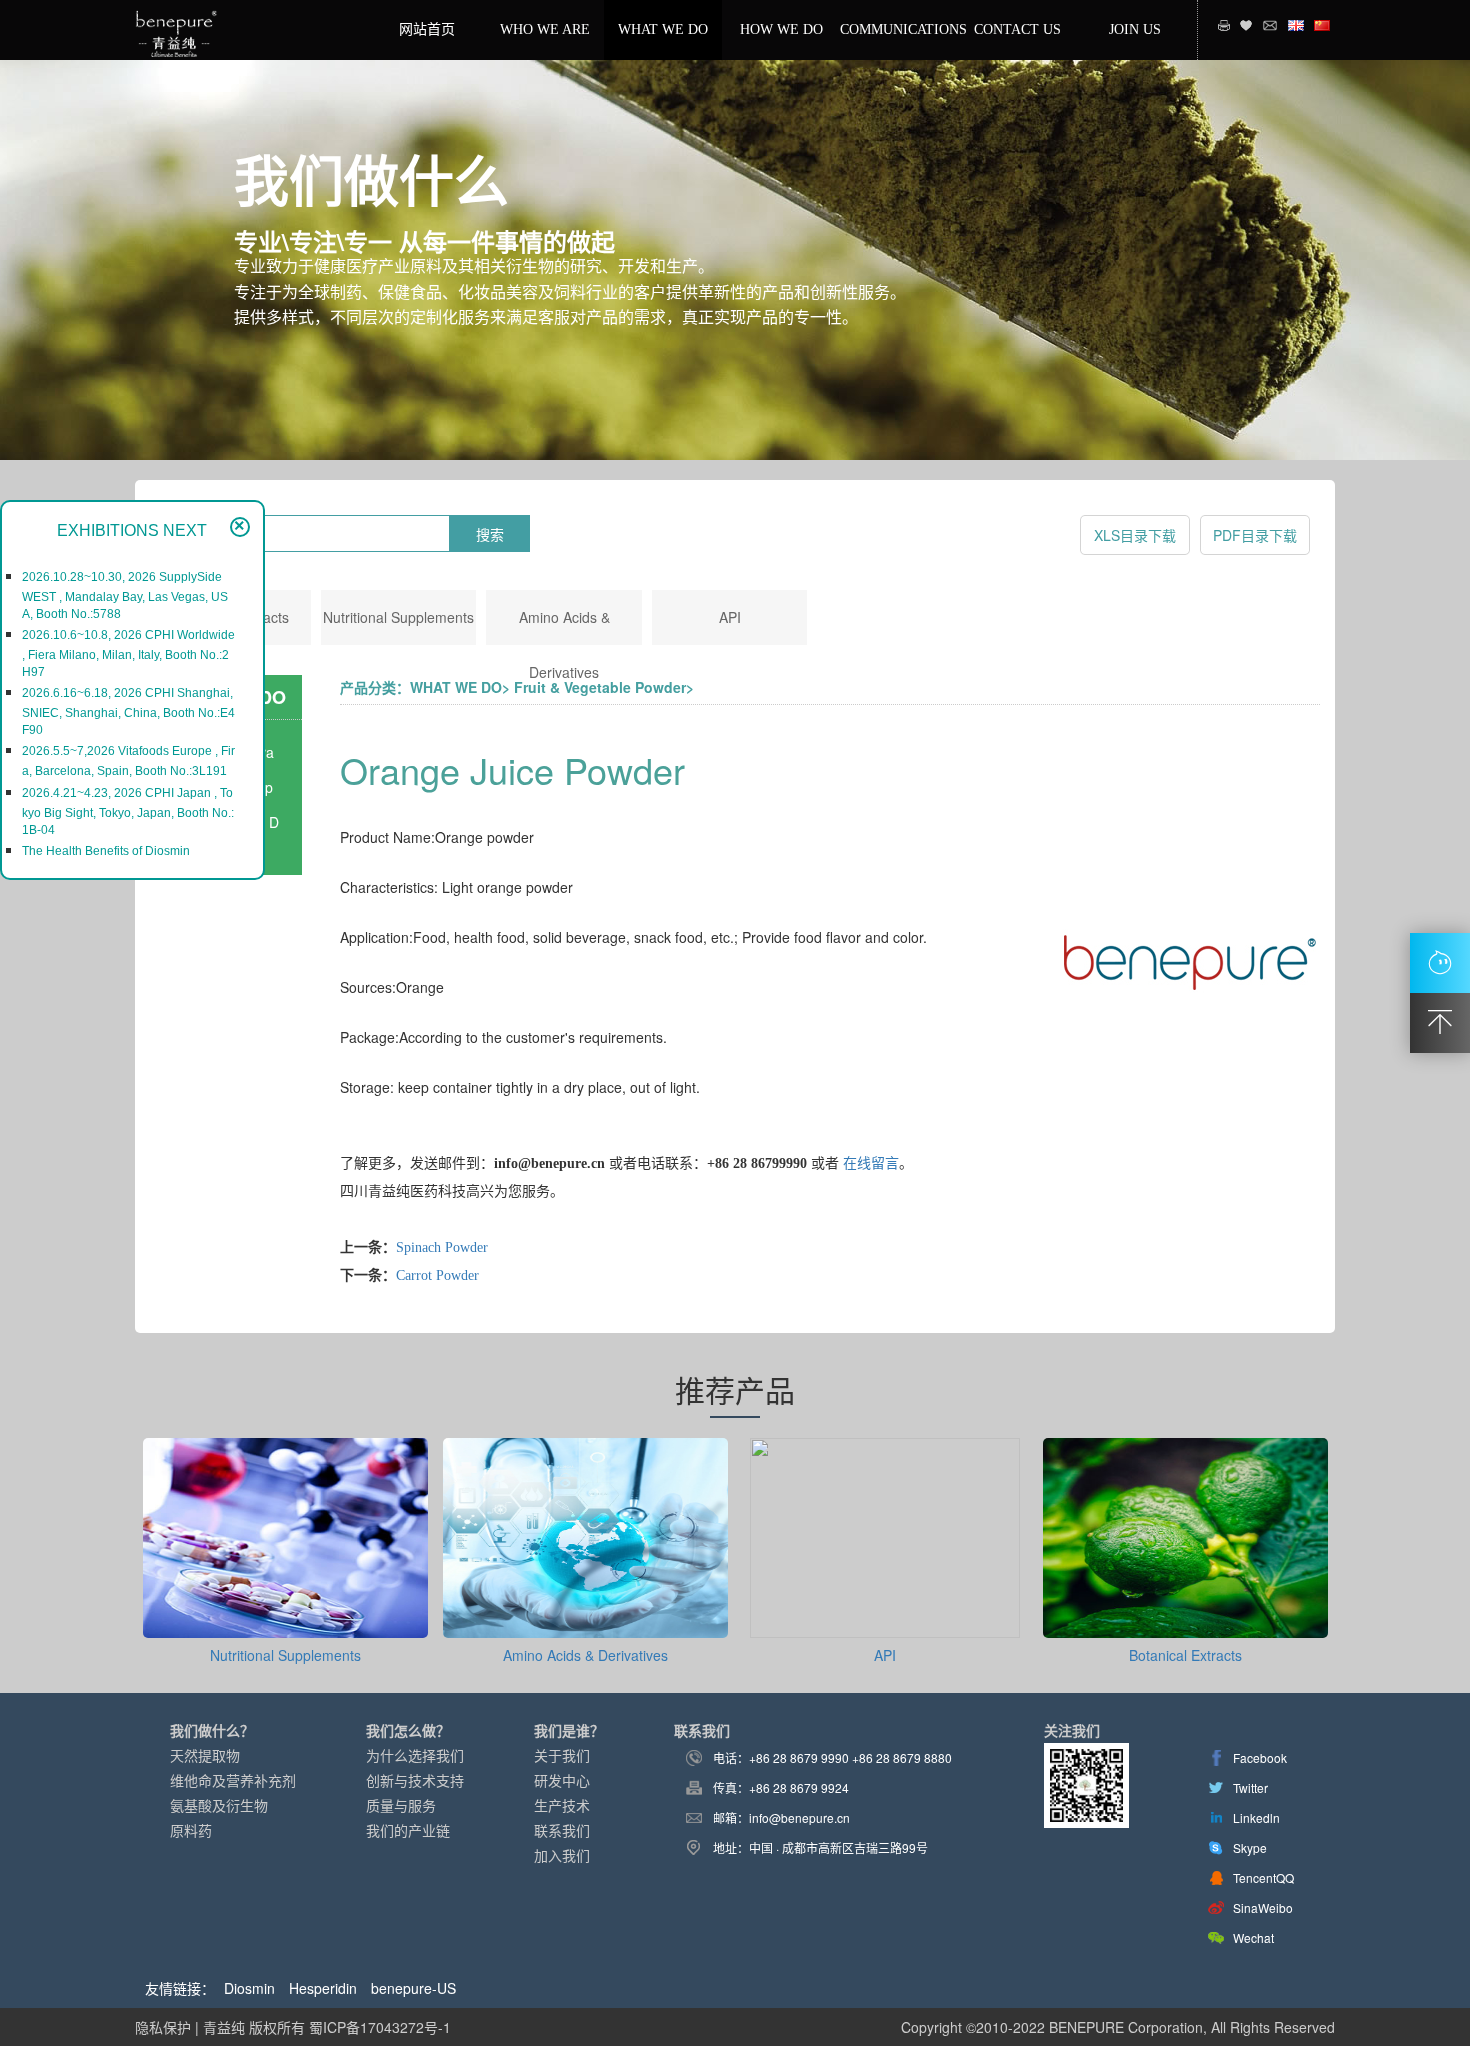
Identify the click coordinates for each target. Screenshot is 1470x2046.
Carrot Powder (437, 1275)
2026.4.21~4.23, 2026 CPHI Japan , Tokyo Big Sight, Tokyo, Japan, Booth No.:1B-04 (128, 811)
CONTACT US (1017, 29)
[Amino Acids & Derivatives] (585, 1628)
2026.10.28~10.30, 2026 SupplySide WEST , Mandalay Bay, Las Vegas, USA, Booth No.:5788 (125, 595)
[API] (885, 1628)
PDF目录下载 (1255, 535)
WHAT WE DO (663, 29)
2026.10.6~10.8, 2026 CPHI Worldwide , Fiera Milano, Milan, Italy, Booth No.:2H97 (128, 653)
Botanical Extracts (1185, 1655)
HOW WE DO (781, 29)
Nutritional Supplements (398, 617)
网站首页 (427, 29)
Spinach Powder (442, 1247)
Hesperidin (323, 1988)
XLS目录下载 (1135, 535)
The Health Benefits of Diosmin (106, 851)
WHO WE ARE (545, 29)
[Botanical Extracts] (1185, 1628)
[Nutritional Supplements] (285, 1628)
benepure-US (413, 1988)
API (730, 617)
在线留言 (871, 1163)
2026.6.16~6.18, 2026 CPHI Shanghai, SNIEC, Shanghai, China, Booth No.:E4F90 (128, 711)
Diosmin (249, 1988)
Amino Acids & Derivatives (585, 1655)
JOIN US (1135, 29)
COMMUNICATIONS (899, 29)
